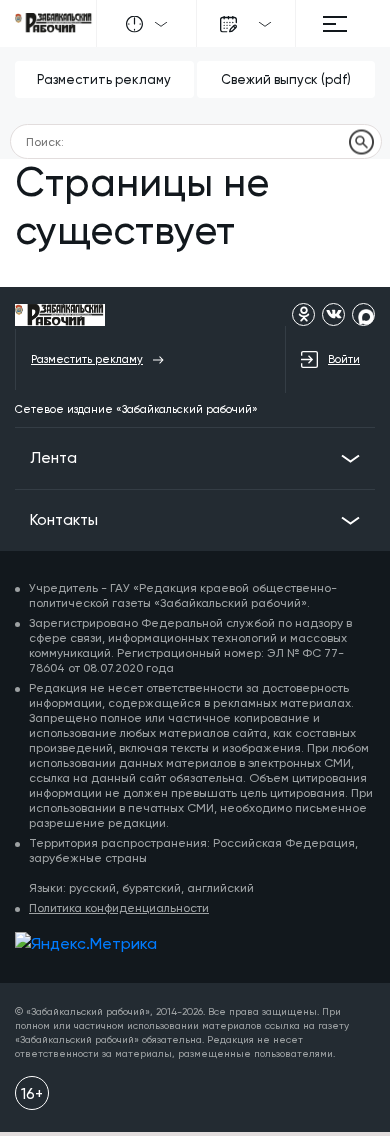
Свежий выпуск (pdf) (286, 79)
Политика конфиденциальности (119, 908)
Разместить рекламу (104, 79)
